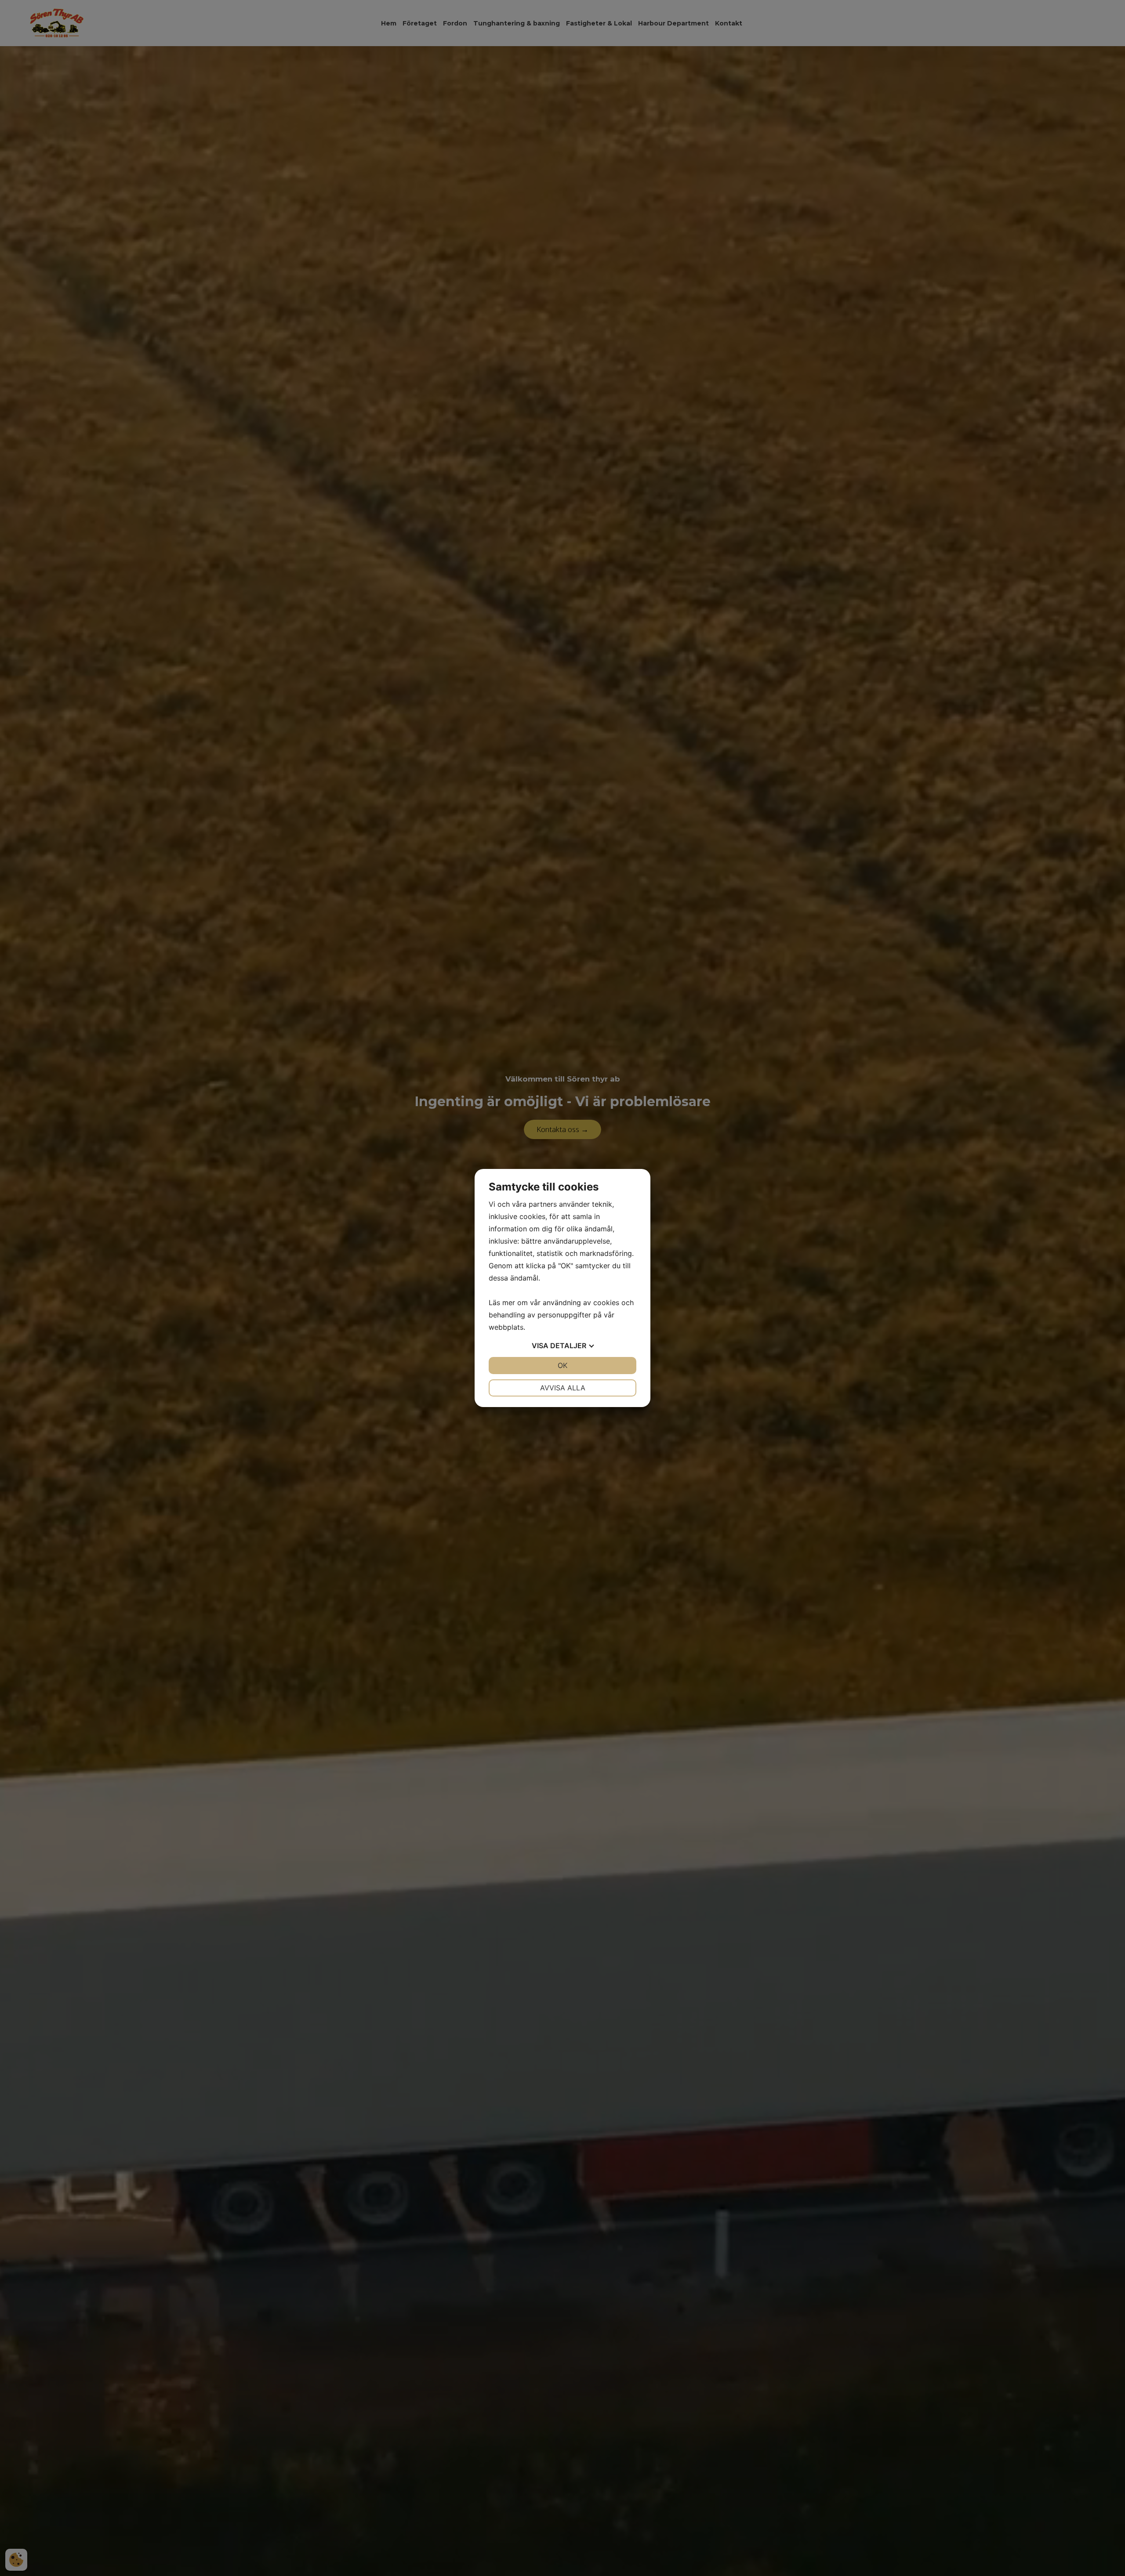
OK (562, 1365)
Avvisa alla (563, 1388)
